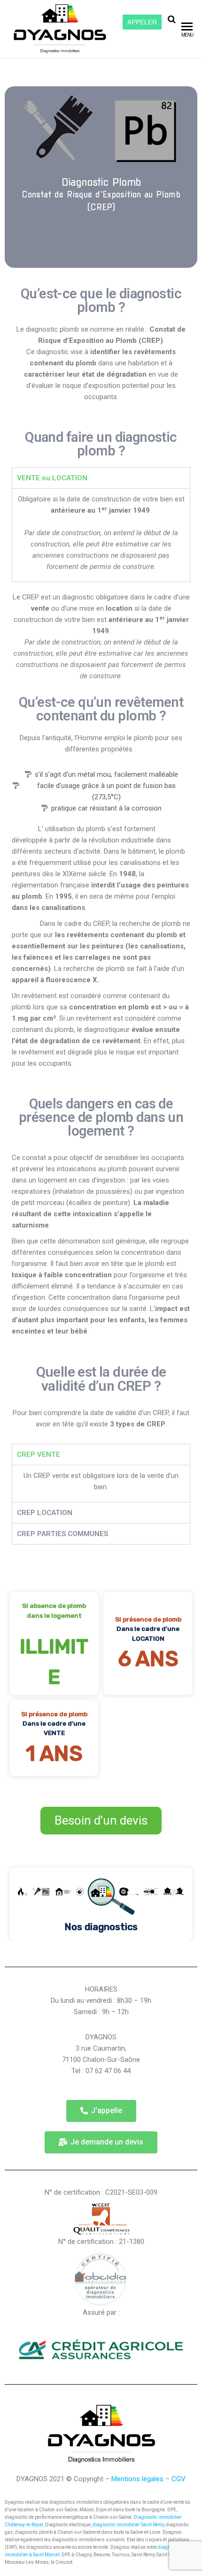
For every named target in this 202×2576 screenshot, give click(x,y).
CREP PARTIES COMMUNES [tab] (62, 1534)
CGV (179, 2479)
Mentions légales (137, 2479)
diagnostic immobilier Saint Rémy (128, 2525)
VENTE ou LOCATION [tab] (52, 478)
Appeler (142, 22)
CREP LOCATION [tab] (45, 1513)
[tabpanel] (101, 535)
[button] (101, 2111)
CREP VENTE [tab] (39, 1455)
